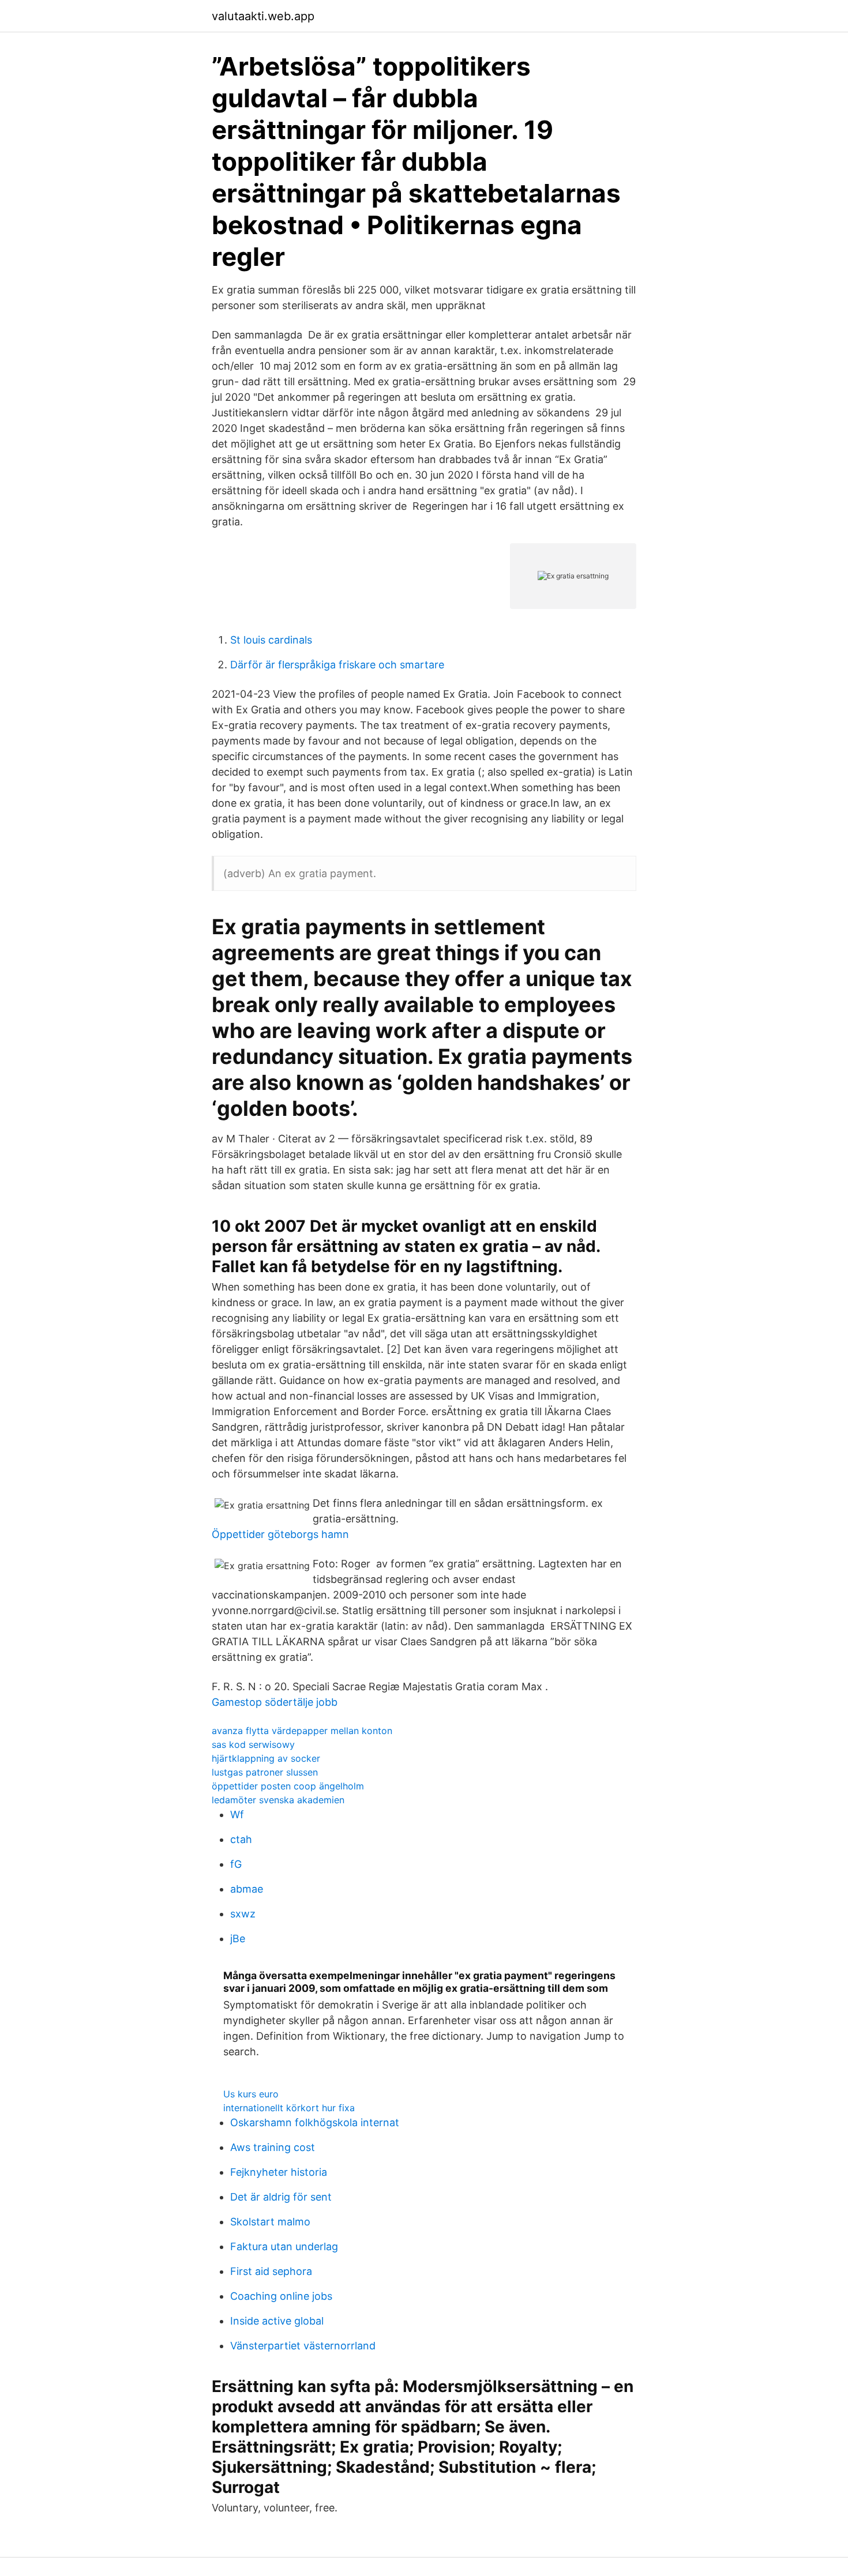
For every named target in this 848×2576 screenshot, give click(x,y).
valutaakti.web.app (263, 16)
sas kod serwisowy (253, 1744)
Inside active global (277, 2321)
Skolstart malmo (270, 2222)
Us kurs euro (251, 2094)
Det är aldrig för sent (281, 2197)
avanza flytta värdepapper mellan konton (302, 1731)
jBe (238, 1938)
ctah (241, 1839)
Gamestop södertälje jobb (275, 1702)
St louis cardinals (271, 640)
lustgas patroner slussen (265, 1772)
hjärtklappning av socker (266, 1758)
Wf (237, 1815)
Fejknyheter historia (279, 2172)
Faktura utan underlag (284, 2246)
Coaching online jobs (281, 2296)
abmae (247, 1889)
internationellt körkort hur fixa (289, 2108)
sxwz (243, 1914)
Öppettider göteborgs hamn (280, 1534)
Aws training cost (273, 2147)
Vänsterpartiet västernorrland (303, 2346)
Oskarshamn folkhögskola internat (315, 2122)
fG (236, 1864)
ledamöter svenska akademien (278, 1800)
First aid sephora (271, 2271)
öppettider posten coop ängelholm (288, 1786)
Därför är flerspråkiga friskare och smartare (337, 665)
